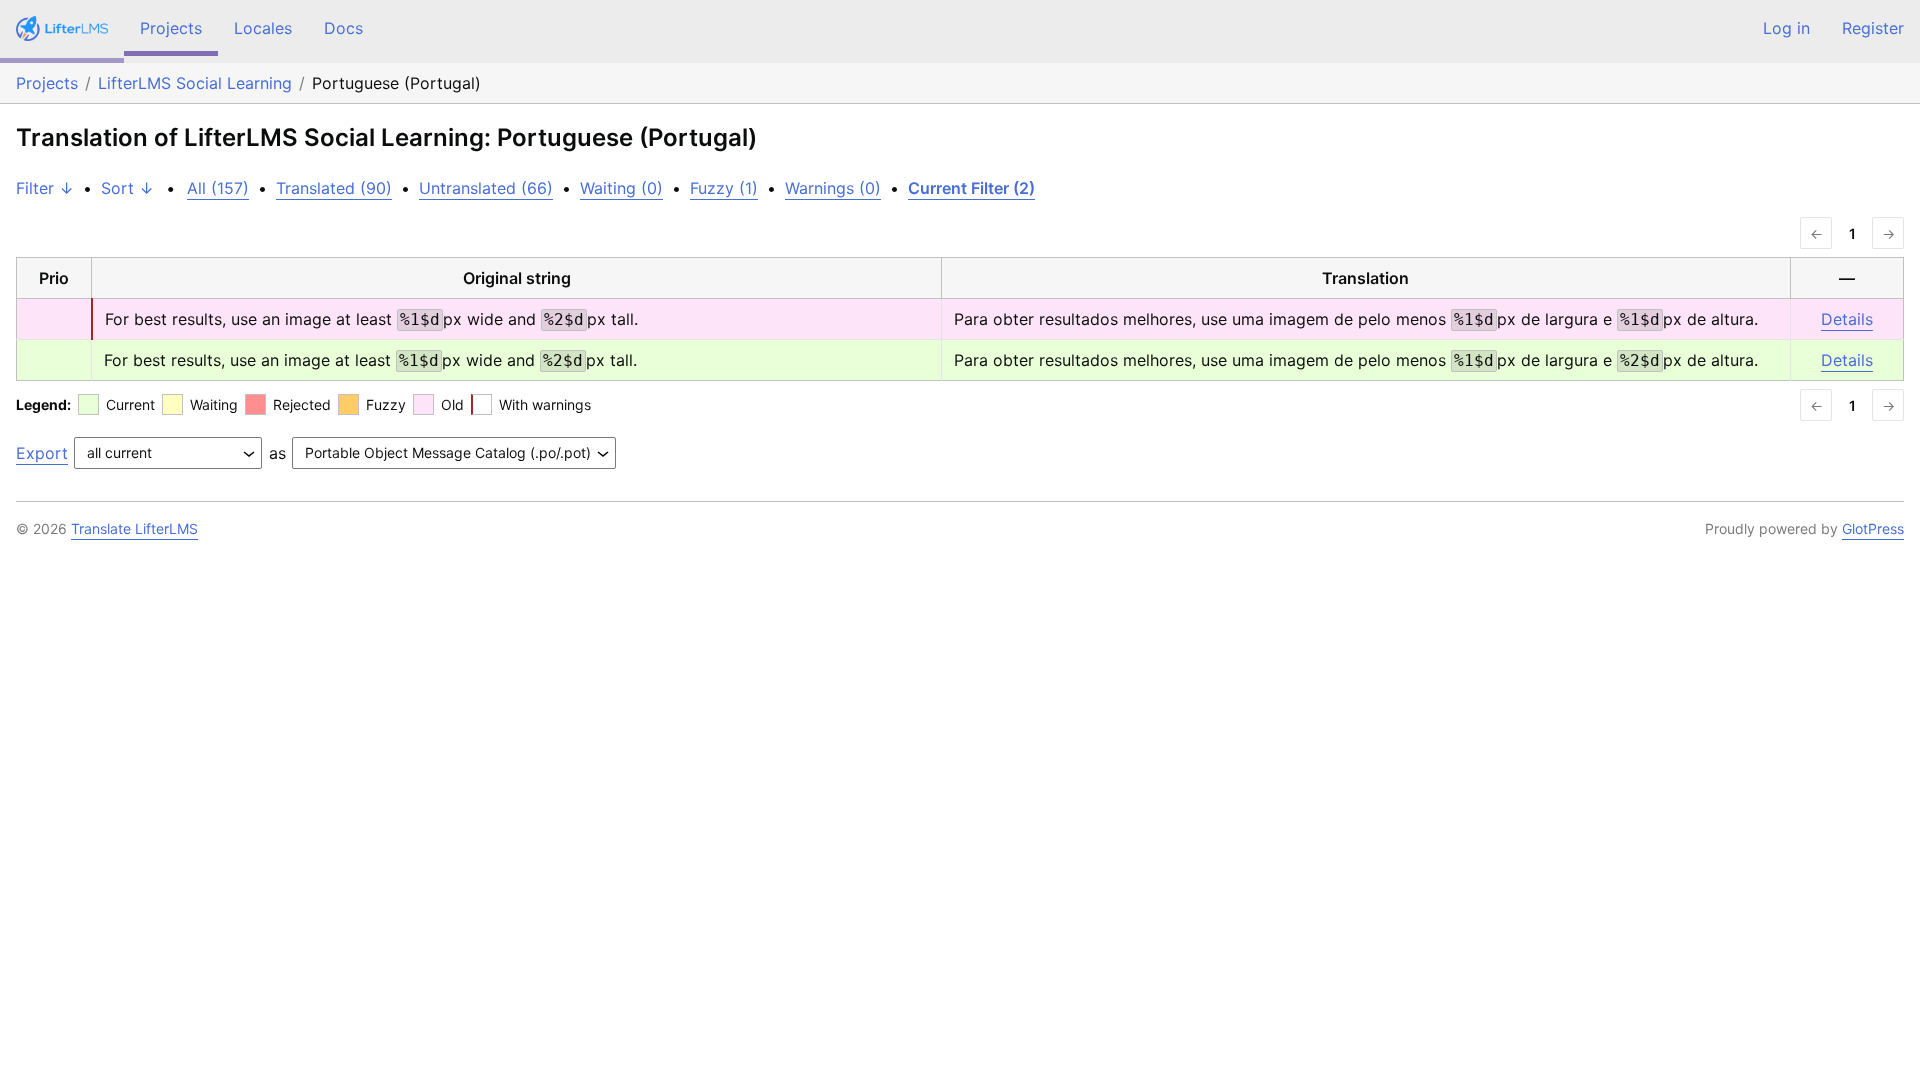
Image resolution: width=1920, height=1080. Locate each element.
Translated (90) (334, 188)
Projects (171, 28)
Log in (1786, 28)
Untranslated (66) (486, 188)
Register (1873, 28)
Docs (343, 28)
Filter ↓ (45, 188)
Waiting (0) (621, 188)
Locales (263, 28)
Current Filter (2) (971, 188)
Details (1847, 319)
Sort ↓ (127, 188)
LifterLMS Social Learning (195, 83)
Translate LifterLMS (134, 528)
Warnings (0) (833, 188)
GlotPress (1873, 528)
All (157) (218, 188)
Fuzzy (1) (724, 188)
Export (42, 453)
